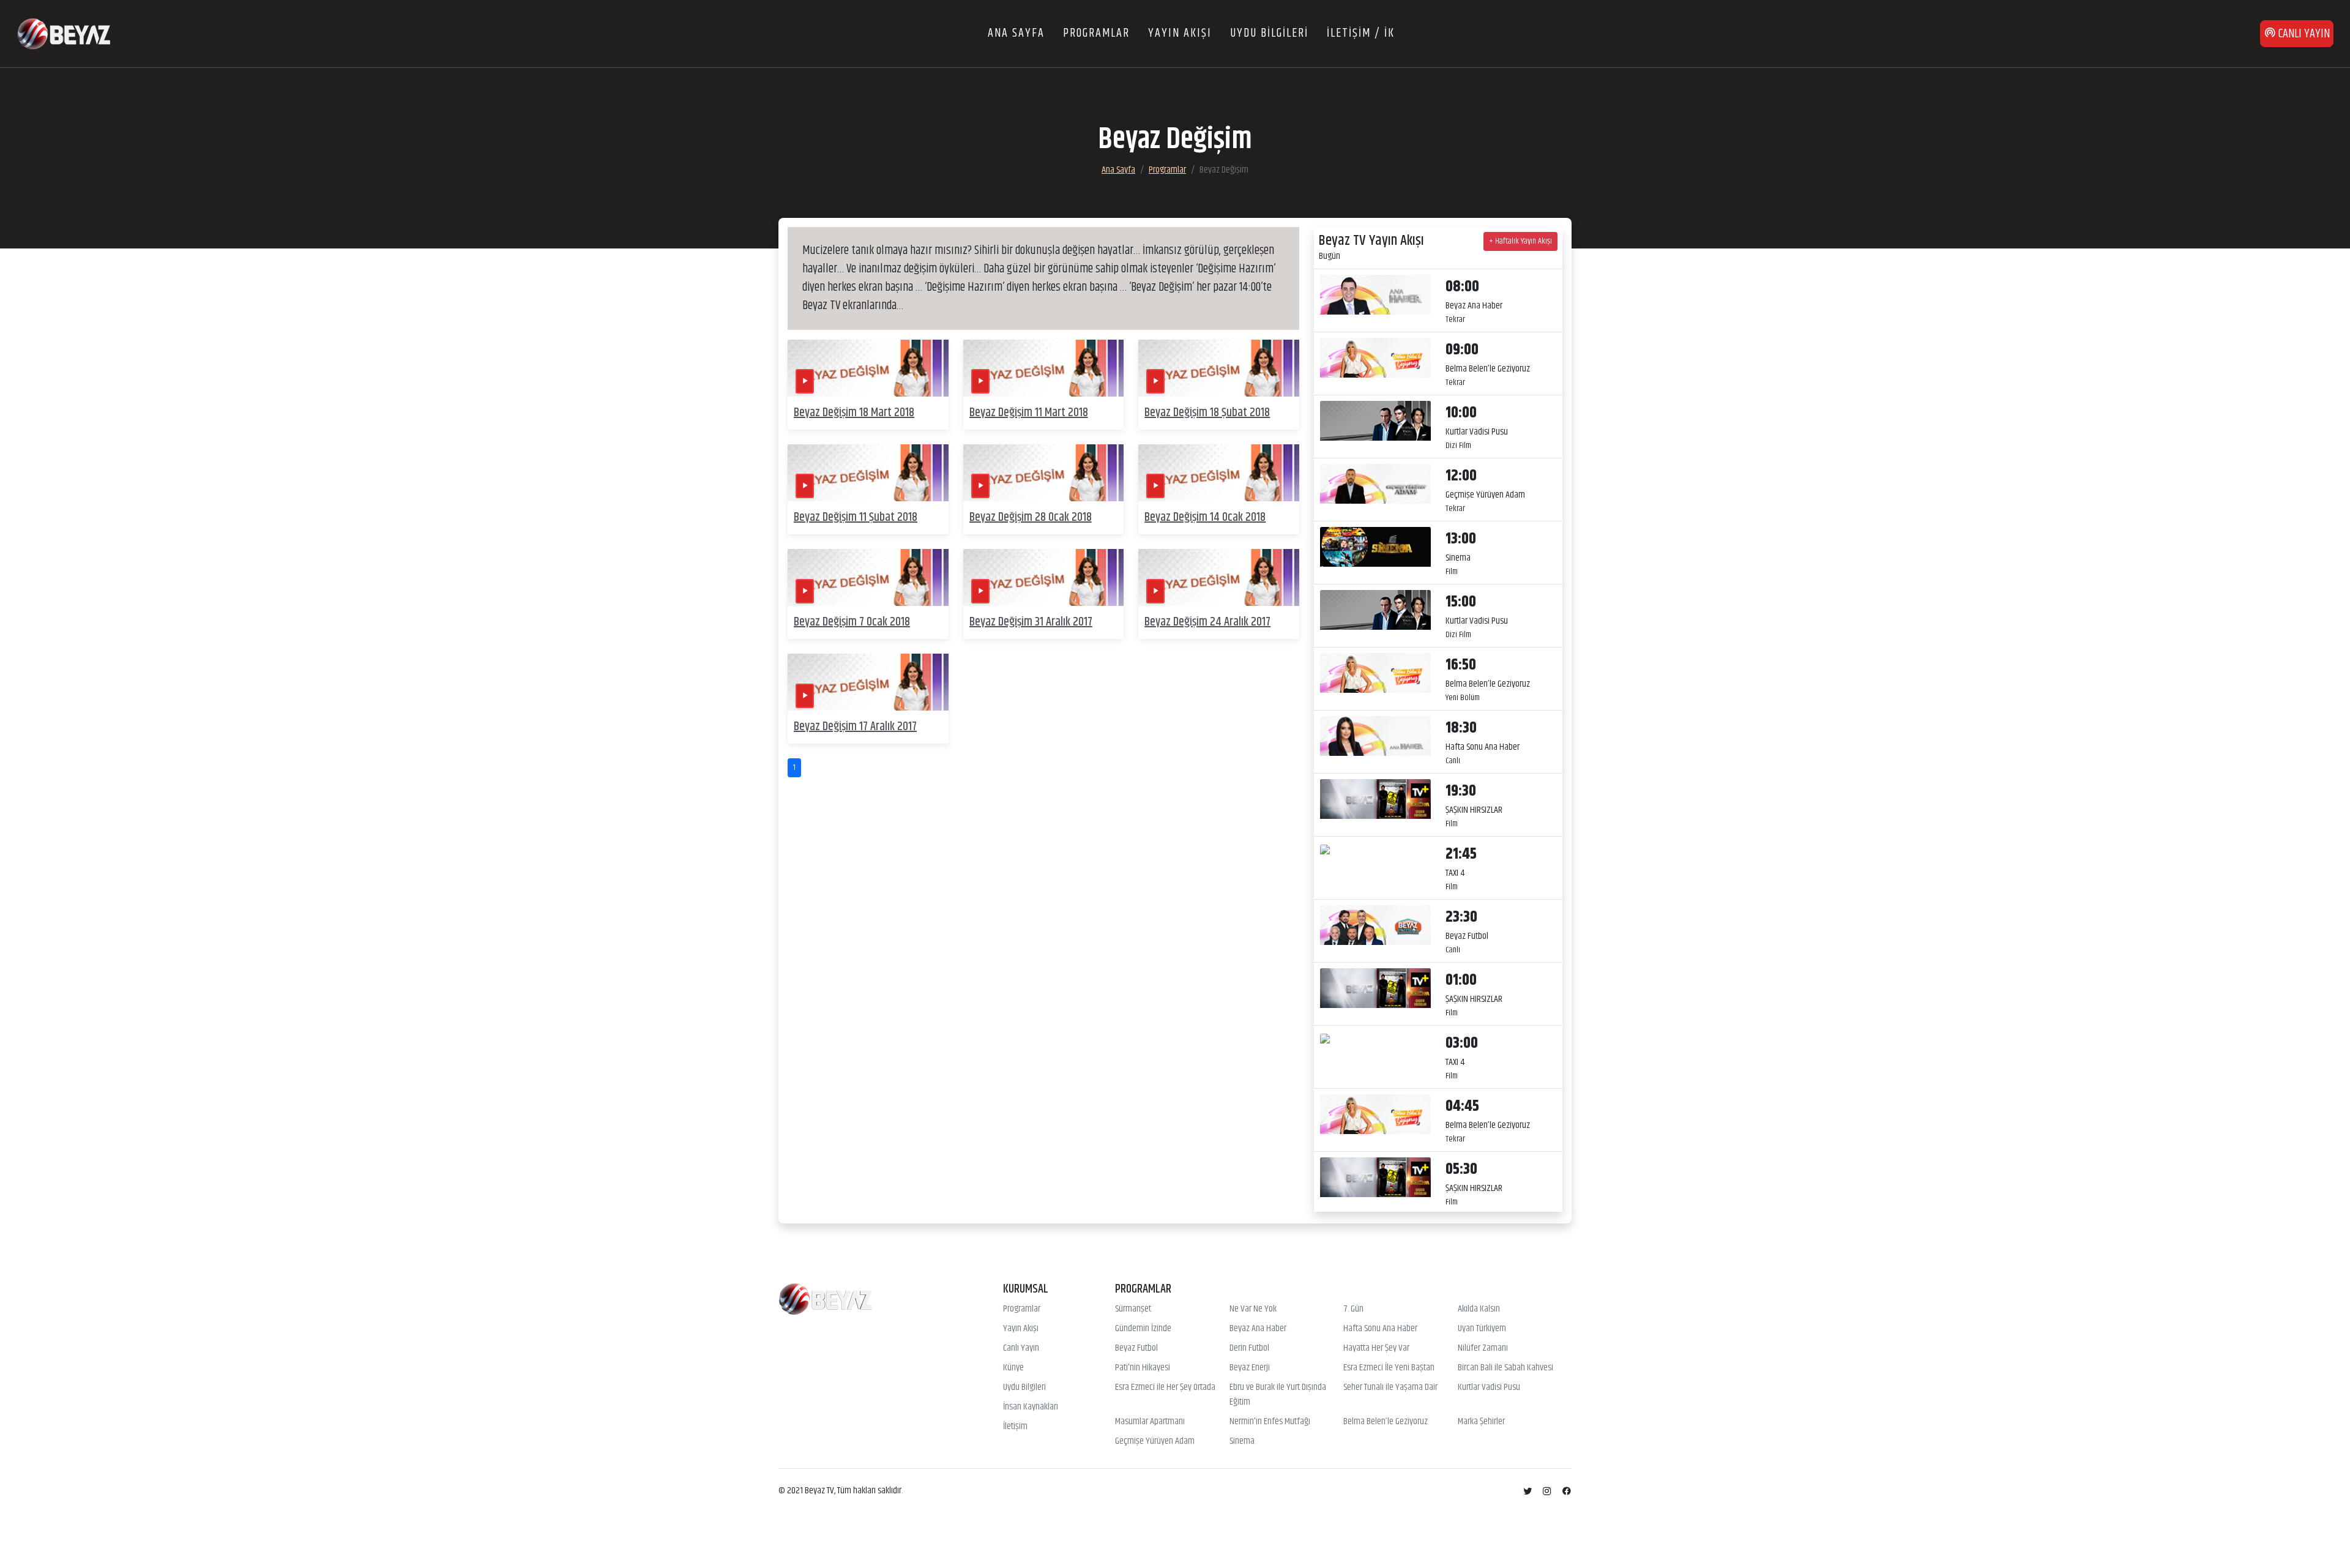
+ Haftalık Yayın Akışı (1520, 241)
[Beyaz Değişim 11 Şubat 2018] (868, 473)
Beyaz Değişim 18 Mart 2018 (854, 413)
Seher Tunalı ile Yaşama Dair (1390, 1387)
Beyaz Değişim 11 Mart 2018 (1029, 413)
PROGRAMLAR (1096, 33)
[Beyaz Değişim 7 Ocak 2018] (868, 577)
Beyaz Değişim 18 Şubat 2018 (1207, 413)
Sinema (1242, 1441)
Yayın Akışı (1021, 1329)
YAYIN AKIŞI (1180, 33)
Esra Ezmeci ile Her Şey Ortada (1165, 1387)
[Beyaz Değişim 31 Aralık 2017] (1044, 577)
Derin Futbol (1249, 1348)
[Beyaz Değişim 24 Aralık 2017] (1219, 577)
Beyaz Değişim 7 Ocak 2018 (852, 622)
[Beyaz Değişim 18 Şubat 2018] (1219, 368)
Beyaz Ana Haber (1258, 1329)
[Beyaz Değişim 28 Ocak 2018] (1044, 473)
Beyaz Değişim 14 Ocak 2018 (1205, 517)
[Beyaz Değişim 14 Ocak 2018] (1219, 473)
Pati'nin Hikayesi (1143, 1368)
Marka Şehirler (1481, 1422)
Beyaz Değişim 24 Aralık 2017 (1207, 622)
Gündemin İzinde (1143, 1329)
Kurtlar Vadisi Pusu (1489, 1387)
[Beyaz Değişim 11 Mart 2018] (1044, 368)
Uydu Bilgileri (1024, 1387)
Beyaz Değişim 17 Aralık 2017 (855, 727)
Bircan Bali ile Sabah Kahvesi (1505, 1368)
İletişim (1015, 1427)
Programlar (1167, 170)
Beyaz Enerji (1250, 1368)
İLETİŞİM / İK (1361, 33)
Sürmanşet (1133, 1309)
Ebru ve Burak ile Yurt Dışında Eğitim (1278, 1395)
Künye (1013, 1368)
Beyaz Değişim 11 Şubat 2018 (856, 517)
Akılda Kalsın (1479, 1309)
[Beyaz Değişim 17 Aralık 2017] (868, 682)
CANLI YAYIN (2303, 34)
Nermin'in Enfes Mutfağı (1270, 1422)
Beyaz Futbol (1136, 1348)
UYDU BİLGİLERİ (1269, 33)
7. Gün (1353, 1309)
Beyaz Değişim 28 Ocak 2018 (1031, 517)
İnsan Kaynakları (1031, 1407)
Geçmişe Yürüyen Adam (1155, 1441)
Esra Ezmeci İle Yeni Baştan (1389, 1368)
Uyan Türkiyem (1482, 1329)
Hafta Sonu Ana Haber (1380, 1329)
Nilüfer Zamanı (1483, 1348)
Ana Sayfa (1118, 170)
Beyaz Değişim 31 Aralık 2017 (1031, 622)
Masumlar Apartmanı (1150, 1422)
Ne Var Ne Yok (1253, 1309)
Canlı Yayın (1021, 1348)
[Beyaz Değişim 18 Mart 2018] (868, 368)
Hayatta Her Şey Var (1376, 1348)
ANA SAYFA (1016, 33)
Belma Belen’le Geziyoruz (1386, 1422)
